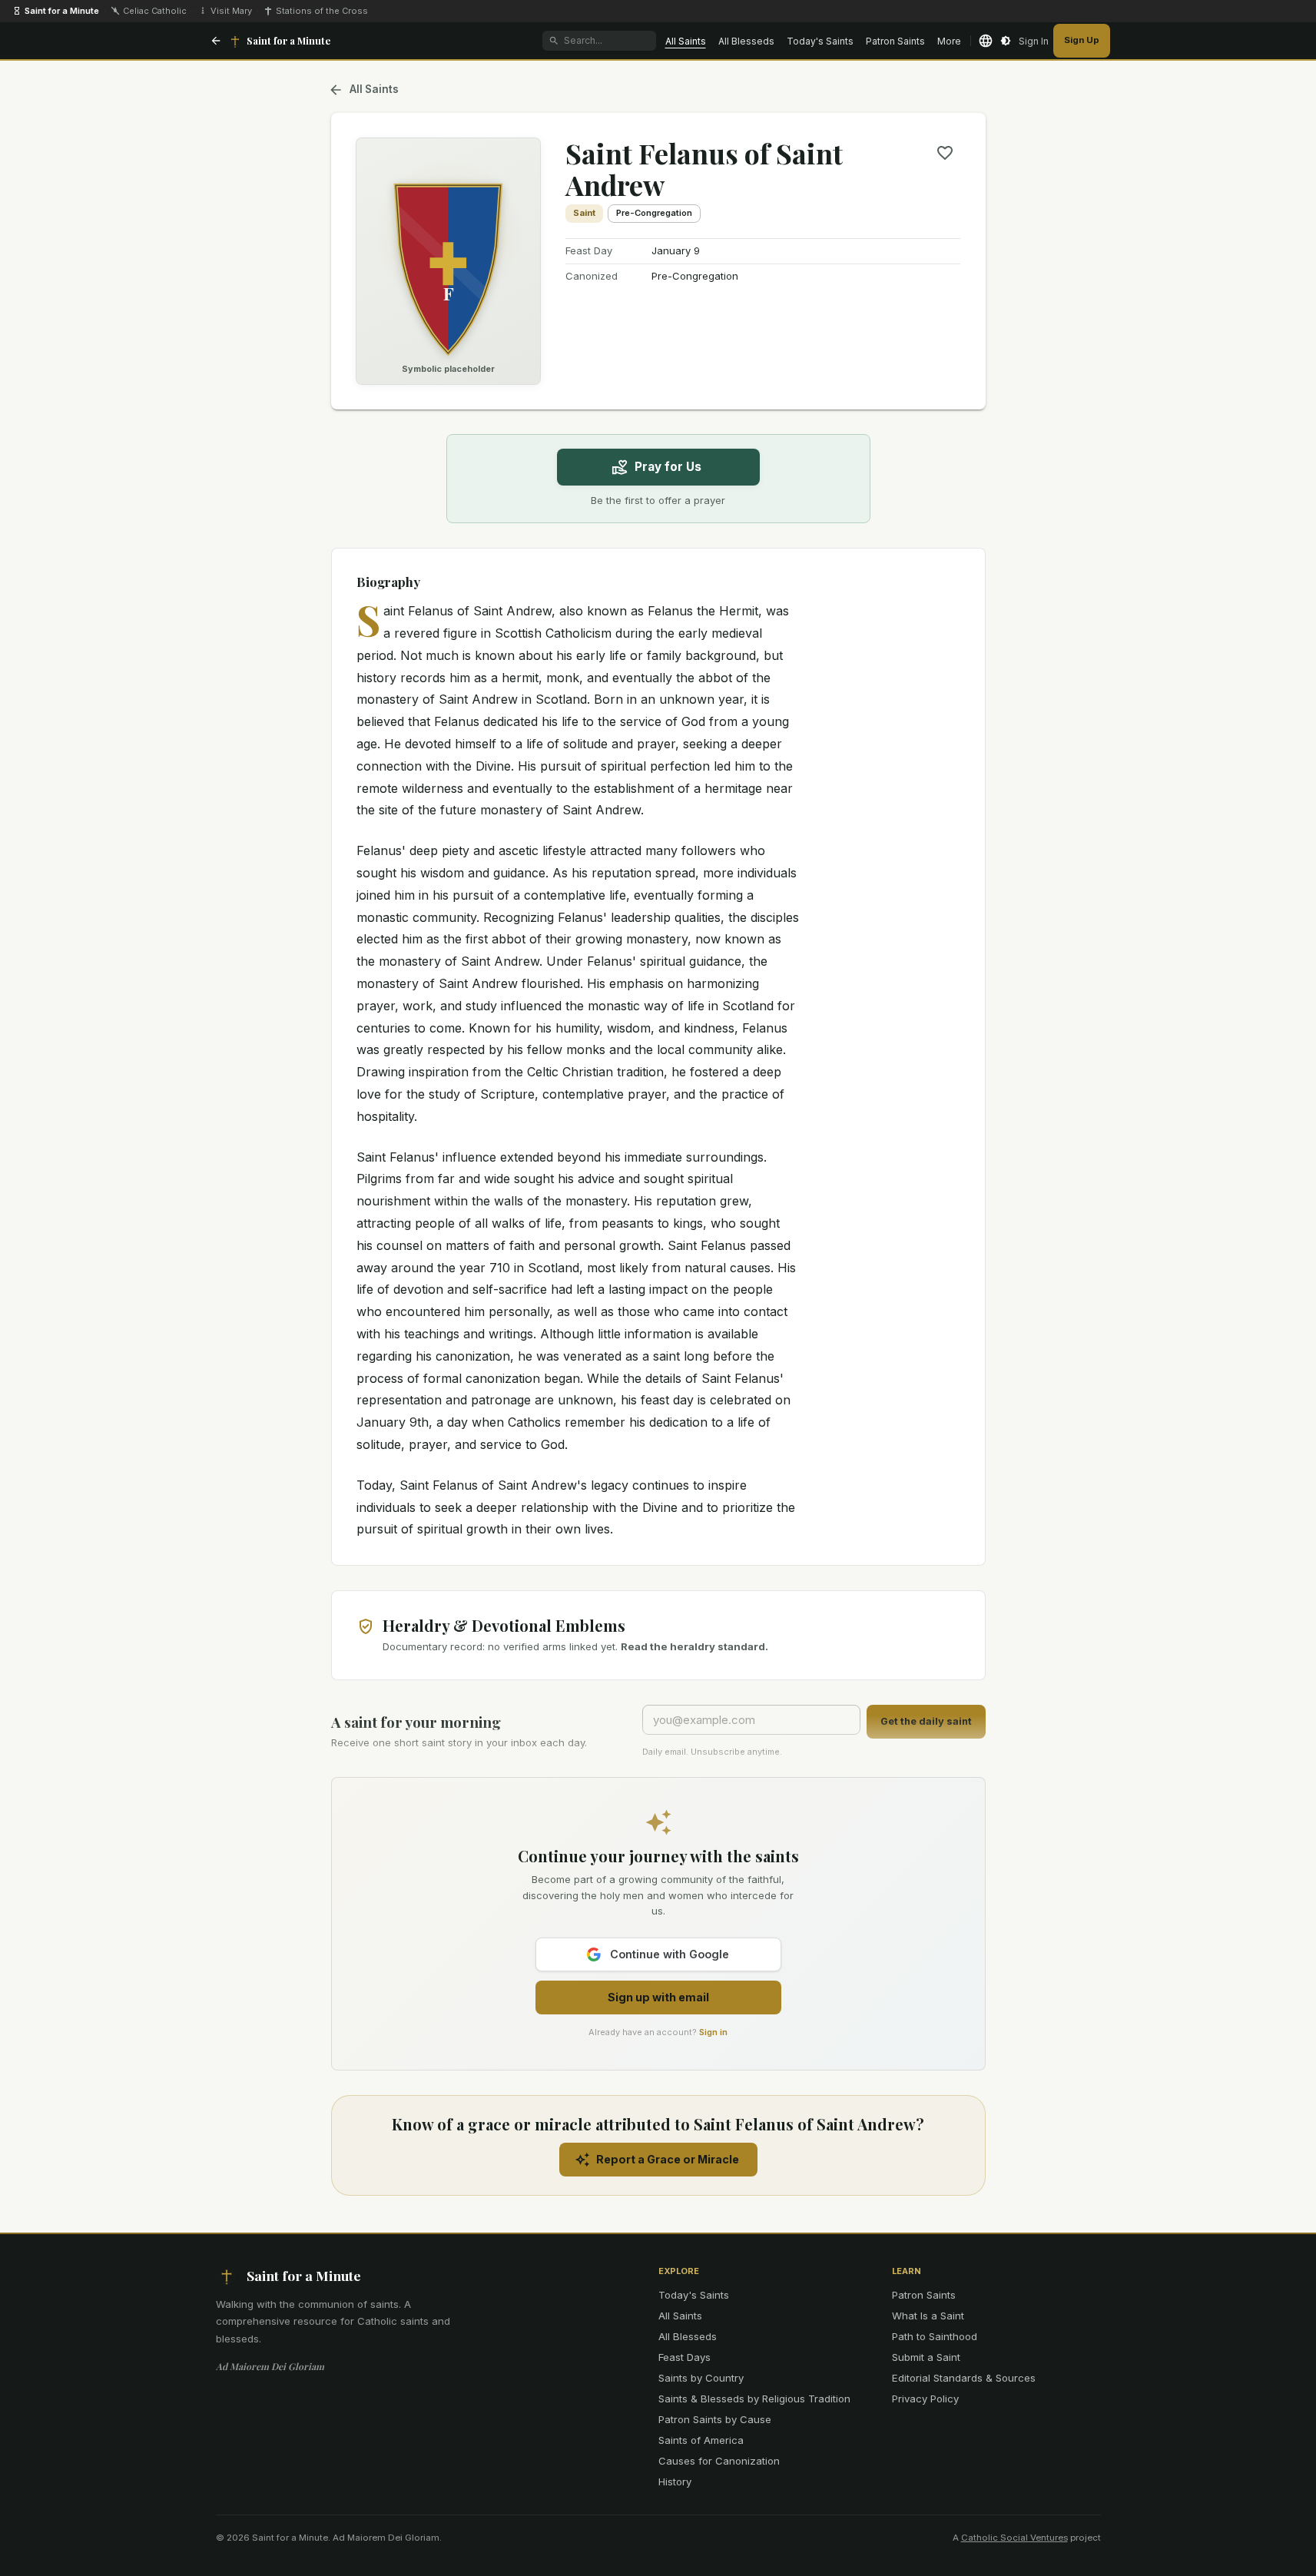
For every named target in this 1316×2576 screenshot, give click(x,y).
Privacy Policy (925, 2399)
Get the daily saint (926, 1721)
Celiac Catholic (155, 11)
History (675, 2482)
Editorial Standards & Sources (964, 2378)
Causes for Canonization (719, 2461)
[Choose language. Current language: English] (986, 41)
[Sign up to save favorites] (945, 153)
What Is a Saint (928, 2316)
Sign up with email (658, 1997)
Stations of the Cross (322, 11)
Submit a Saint (926, 2357)
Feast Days (685, 2357)
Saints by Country (701, 2378)
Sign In (1034, 41)
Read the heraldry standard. (694, 1646)
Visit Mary (231, 11)
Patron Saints (895, 41)
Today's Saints (820, 41)
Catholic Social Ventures (1014, 2538)
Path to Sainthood (935, 2336)
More (949, 41)
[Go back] (216, 41)
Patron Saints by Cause (715, 2419)
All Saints (686, 41)
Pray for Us (668, 467)
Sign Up (1082, 40)
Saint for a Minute (62, 11)
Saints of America (701, 2440)
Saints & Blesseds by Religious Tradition (754, 2399)
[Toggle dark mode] (1006, 41)
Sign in (713, 2032)
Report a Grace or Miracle (668, 2159)
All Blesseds (746, 41)
